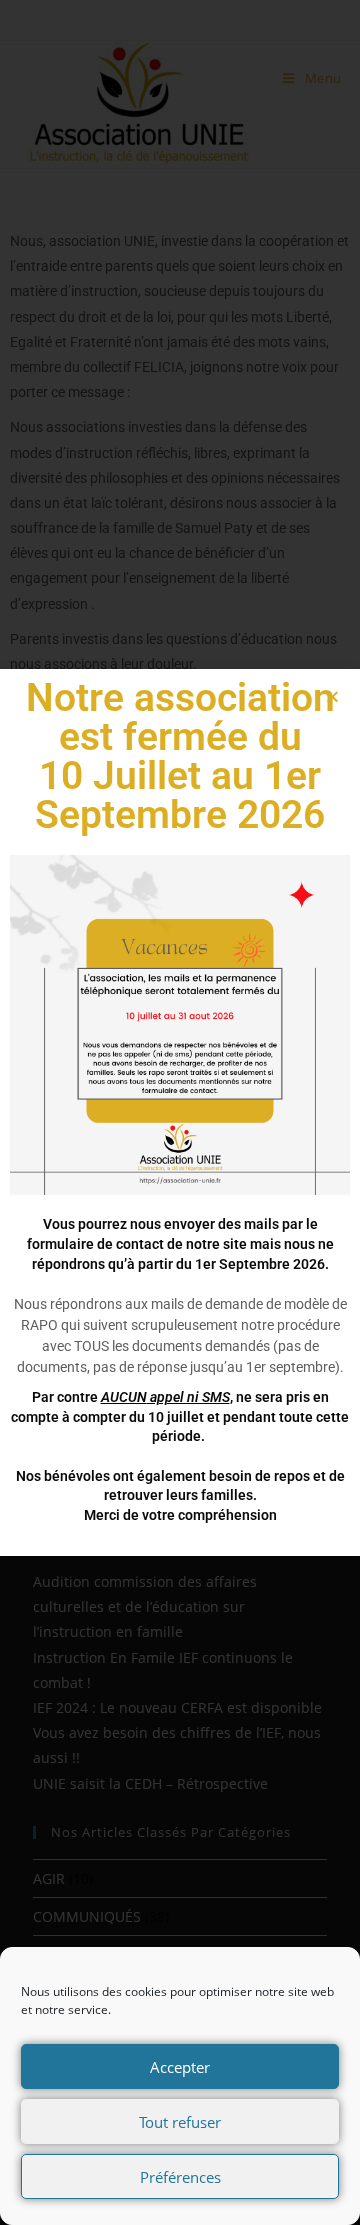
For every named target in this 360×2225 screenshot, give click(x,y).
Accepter (180, 2067)
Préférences (180, 2177)
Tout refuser (180, 2122)
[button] (332, 696)
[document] (180, 1112)
